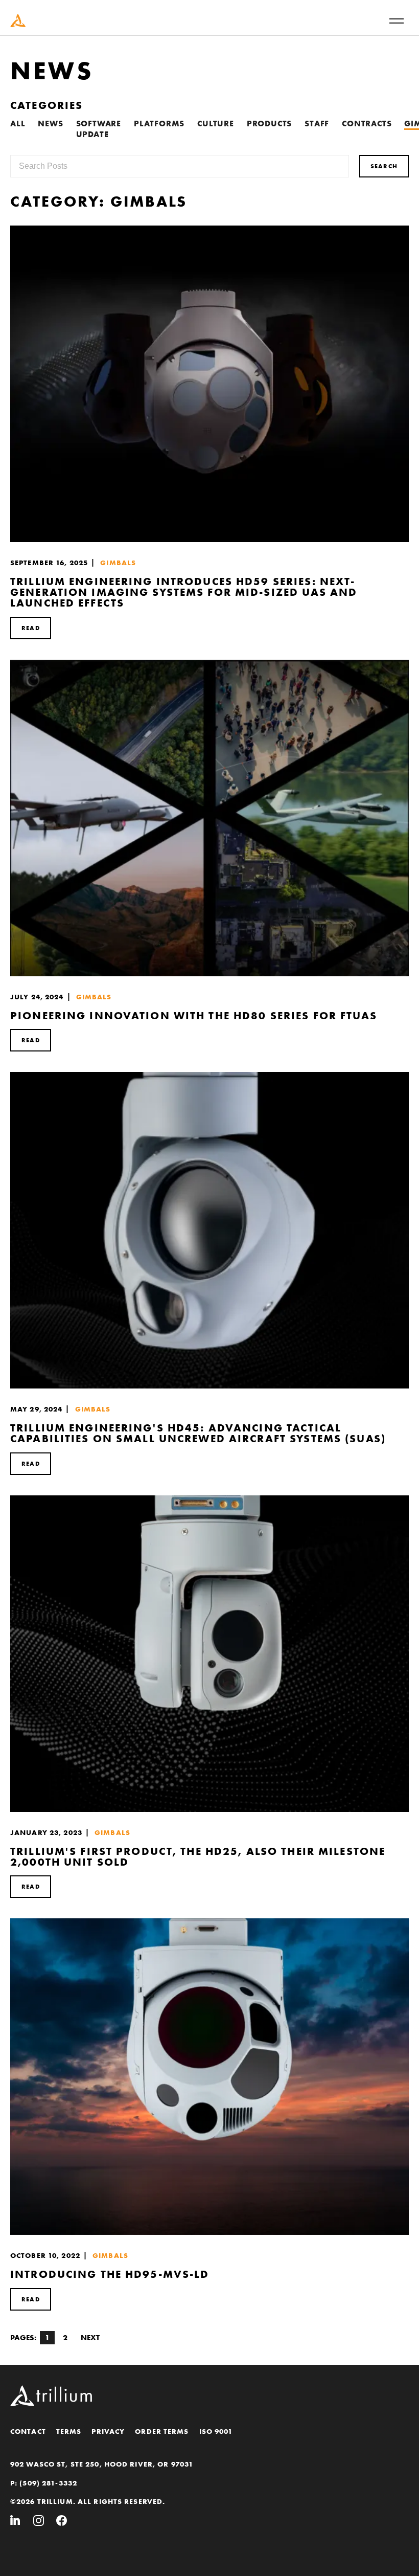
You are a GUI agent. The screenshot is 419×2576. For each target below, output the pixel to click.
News (50, 124)
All (18, 124)
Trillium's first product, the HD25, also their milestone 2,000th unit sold (198, 1856)
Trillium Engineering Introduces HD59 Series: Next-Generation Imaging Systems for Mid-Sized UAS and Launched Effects (184, 592)
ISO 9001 (216, 2431)
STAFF (317, 124)
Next (90, 2338)
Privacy (108, 2431)
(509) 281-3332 (48, 2483)
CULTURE (216, 124)
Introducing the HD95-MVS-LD (110, 2274)
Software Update (99, 129)
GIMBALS (118, 563)
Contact (28, 2431)
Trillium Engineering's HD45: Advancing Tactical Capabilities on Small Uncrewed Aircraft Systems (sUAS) (198, 1433)
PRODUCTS (269, 124)
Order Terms (162, 2431)
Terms (69, 2431)
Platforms (159, 124)
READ (31, 628)
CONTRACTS (367, 124)
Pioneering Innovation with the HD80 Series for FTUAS (194, 1015)
